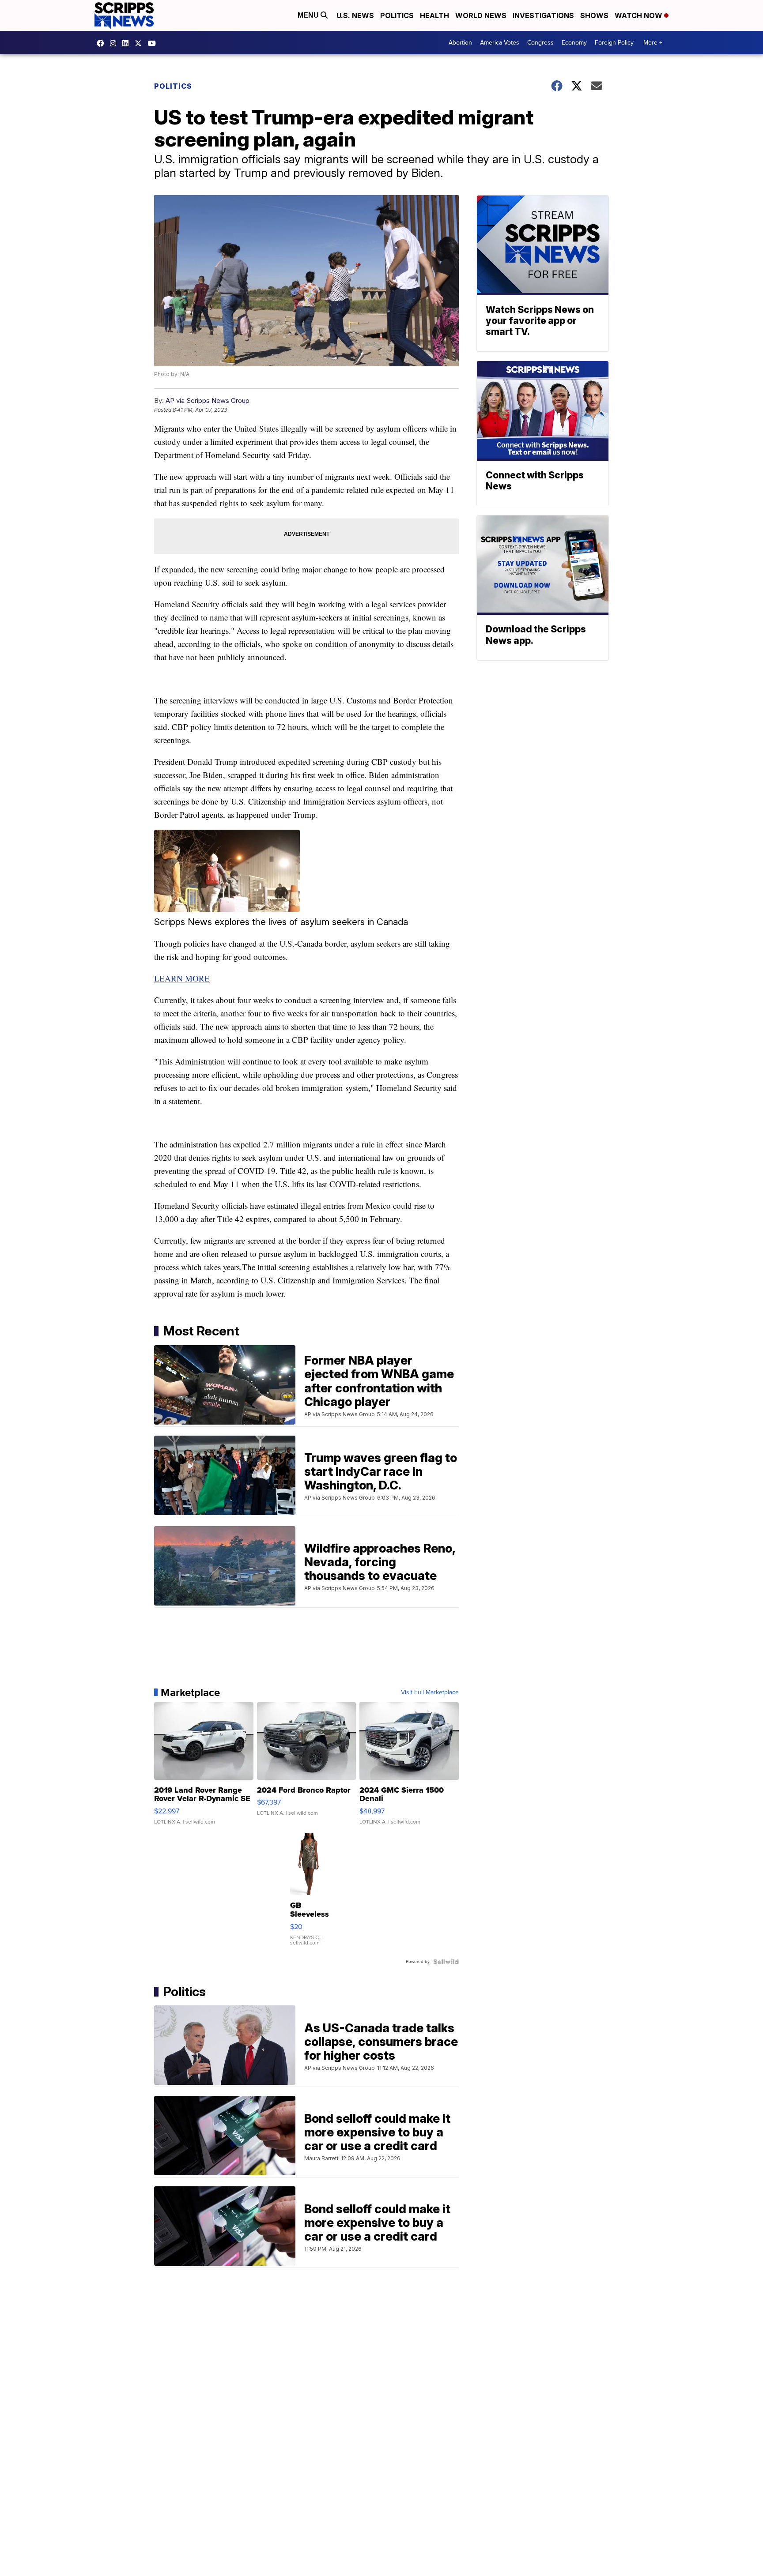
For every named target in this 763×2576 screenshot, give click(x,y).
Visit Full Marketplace (430, 1692)
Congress (540, 43)
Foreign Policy (614, 43)
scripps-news (128, 43)
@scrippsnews (154, 43)
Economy (574, 43)
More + (653, 43)
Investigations (543, 15)
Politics (397, 15)
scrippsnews (102, 43)
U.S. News (355, 15)
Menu (309, 15)
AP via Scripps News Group (208, 401)
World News (481, 15)
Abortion (460, 43)
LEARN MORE (182, 978)
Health (434, 15)
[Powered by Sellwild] (446, 1962)
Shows (594, 15)
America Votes (500, 43)
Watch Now (639, 15)
